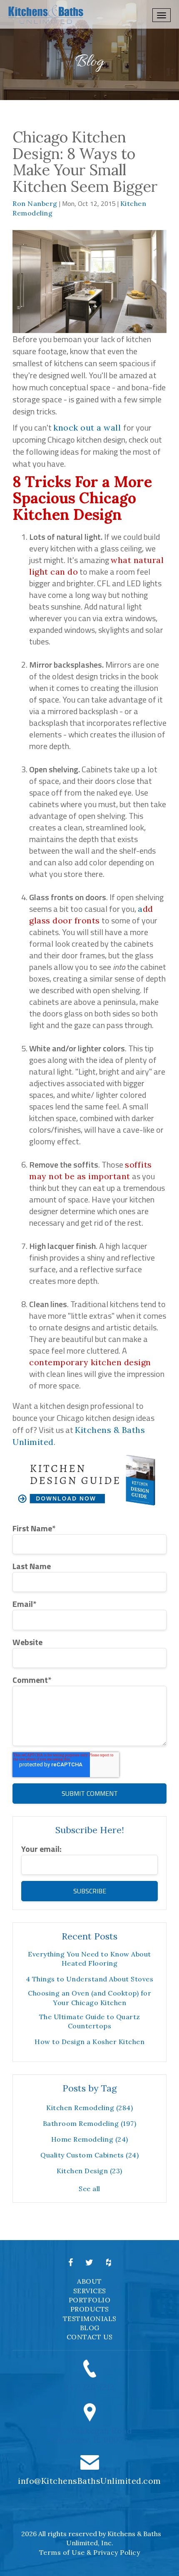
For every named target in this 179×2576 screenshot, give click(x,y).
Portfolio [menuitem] (90, 2300)
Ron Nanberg (35, 203)
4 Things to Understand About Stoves (90, 1979)
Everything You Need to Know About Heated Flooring (89, 1959)
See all (89, 2189)
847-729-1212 (90, 2387)
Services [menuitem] (90, 2291)
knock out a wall (88, 427)
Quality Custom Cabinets (89, 2155)
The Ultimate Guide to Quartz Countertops (90, 2021)
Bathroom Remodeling (90, 2123)
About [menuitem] (89, 2281)
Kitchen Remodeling (89, 2108)
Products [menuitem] (90, 2309)
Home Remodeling (90, 2139)
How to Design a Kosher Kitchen (89, 2042)
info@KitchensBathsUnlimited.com (89, 2481)
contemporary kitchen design (90, 1362)
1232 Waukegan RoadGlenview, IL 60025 (89, 2435)
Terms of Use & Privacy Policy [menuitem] (90, 2552)
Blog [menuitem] (90, 2328)
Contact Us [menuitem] (90, 2337)
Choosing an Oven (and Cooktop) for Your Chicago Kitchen (89, 1998)
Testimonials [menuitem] (90, 2319)
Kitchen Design (89, 2171)
